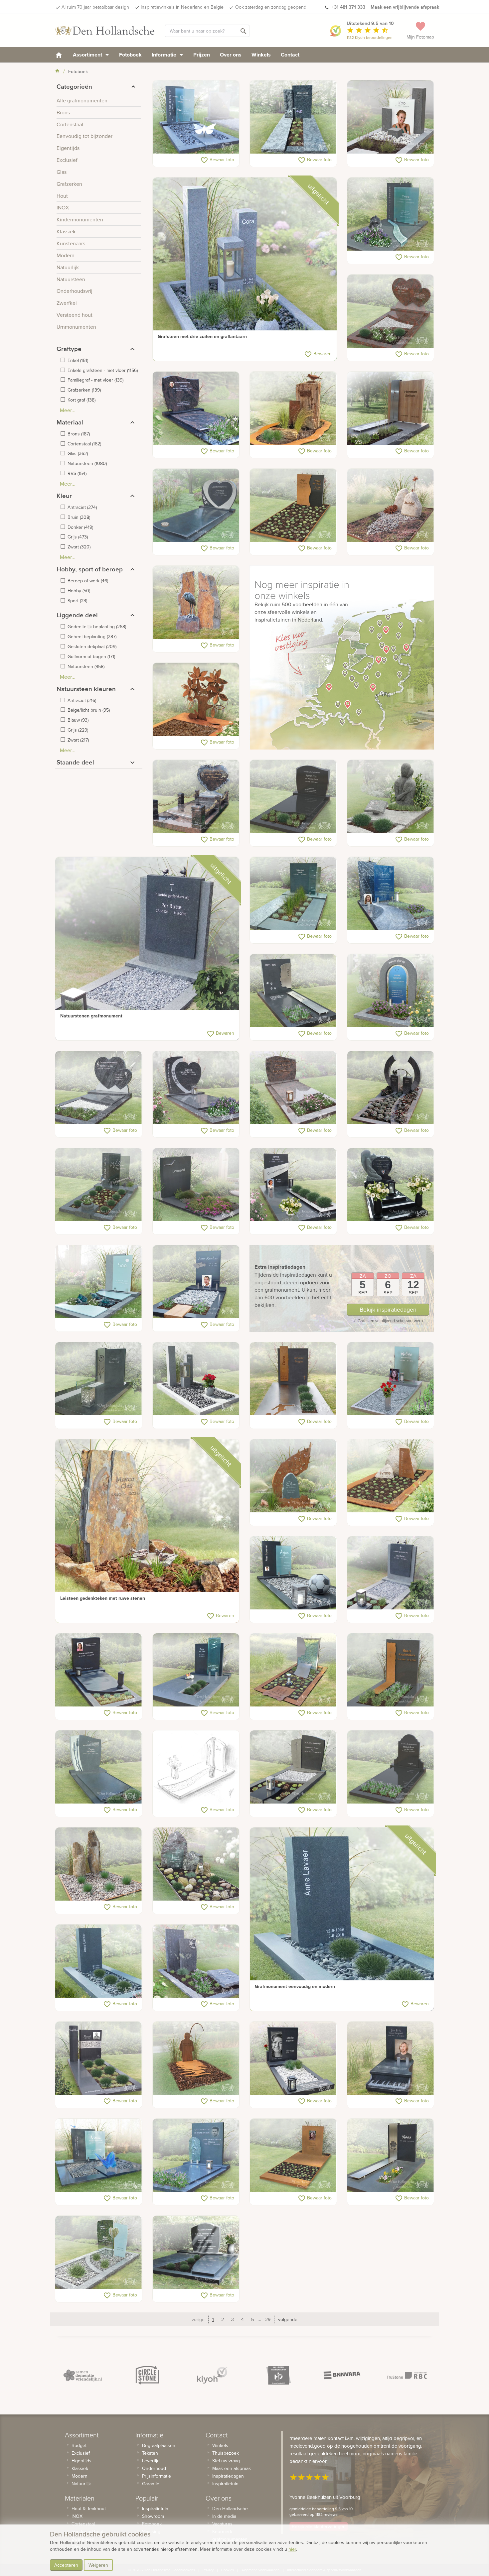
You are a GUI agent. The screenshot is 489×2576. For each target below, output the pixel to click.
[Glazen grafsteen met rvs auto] (196, 1282)
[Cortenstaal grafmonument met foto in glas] (293, 2156)
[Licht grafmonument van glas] (99, 2253)
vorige (198, 2319)
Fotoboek (130, 55)
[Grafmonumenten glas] (196, 1670)
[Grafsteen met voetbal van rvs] (196, 1961)
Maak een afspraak (232, 2468)
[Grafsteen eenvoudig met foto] (99, 1670)
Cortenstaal (83, 2524)
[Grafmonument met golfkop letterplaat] (293, 797)
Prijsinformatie (157, 2476)
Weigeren (98, 2565)
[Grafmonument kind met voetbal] (293, 1573)
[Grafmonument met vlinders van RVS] (196, 117)
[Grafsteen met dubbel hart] (99, 1088)
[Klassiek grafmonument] (391, 1767)
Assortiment (88, 55)
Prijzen (202, 55)
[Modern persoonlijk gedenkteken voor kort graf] (391, 991)
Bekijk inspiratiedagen (388, 1309)
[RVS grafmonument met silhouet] (293, 991)
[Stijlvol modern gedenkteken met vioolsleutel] (196, 2156)
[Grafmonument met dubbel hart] (391, 311)
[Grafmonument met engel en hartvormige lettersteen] (391, 1185)
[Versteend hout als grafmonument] (99, 1864)
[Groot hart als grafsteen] (196, 1088)
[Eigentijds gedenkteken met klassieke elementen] (293, 1767)
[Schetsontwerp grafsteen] (196, 1767)
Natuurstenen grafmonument (91, 1016)
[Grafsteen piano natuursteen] (391, 2058)
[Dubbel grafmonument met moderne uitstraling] (99, 2156)
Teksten (150, 2453)
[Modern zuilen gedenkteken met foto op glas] (391, 117)
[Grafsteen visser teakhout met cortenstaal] (196, 2058)
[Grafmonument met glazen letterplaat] (99, 1185)
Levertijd (151, 2461)
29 (268, 2319)
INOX (77, 2516)
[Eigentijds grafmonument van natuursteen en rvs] (293, 1185)
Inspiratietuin (155, 2509)
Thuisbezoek (226, 2453)
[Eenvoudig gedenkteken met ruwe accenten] (293, 117)
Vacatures (222, 2524)
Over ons (231, 55)
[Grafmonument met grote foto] (293, 2058)
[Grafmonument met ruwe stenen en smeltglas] (196, 1864)
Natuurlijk (81, 2484)
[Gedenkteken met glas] (99, 1282)
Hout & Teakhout (89, 2509)
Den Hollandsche (230, 2509)
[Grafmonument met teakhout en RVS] (391, 409)
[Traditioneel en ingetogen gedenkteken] (293, 1088)
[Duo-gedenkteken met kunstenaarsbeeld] (391, 797)
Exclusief (81, 2453)
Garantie (151, 2484)
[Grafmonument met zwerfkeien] (391, 506)
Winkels (261, 55)
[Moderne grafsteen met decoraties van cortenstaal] (391, 1670)
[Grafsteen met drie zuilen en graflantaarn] (245, 269)
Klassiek (80, 2468)
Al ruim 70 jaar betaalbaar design (95, 7)
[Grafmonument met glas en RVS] (391, 1379)
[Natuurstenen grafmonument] (147, 949)
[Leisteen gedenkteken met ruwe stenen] (147, 1531)
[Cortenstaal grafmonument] (196, 700)
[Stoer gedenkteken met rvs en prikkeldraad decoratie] (99, 2058)
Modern (80, 2476)
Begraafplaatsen (159, 2445)
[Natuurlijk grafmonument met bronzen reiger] (196, 603)
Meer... (68, 410)
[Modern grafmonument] (196, 1185)
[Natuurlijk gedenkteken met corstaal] (293, 1476)
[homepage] (59, 55)
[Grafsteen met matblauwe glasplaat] (391, 214)
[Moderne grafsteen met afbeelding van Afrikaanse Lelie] (99, 1379)
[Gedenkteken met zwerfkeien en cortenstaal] (391, 1476)
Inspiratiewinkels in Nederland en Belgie (182, 7)
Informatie (165, 55)
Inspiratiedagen (228, 2476)
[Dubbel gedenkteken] (196, 2253)
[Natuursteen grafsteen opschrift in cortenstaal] (293, 1379)
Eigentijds (81, 2461)
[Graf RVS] (391, 2156)
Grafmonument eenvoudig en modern (295, 1986)
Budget (79, 2445)
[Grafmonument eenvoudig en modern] (342, 1919)
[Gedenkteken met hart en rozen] (196, 797)
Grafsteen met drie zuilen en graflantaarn (202, 336)
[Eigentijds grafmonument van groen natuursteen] (293, 894)
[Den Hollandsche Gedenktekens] (105, 31)
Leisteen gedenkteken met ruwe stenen (103, 1598)
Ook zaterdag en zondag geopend (271, 7)
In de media (224, 2516)
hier (292, 2549)
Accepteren (66, 2565)
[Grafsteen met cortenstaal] (293, 506)
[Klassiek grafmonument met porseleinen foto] (196, 409)
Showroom (153, 2516)
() (78, 360)
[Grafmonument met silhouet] (293, 1670)
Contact (290, 55)
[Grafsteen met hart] (196, 506)
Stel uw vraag (226, 2461)
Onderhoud (154, 2468)
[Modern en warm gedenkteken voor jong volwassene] (391, 894)
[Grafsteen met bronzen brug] (391, 1088)
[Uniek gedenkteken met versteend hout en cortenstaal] (293, 409)
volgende (288, 2319)
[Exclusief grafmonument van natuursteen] (99, 1767)
